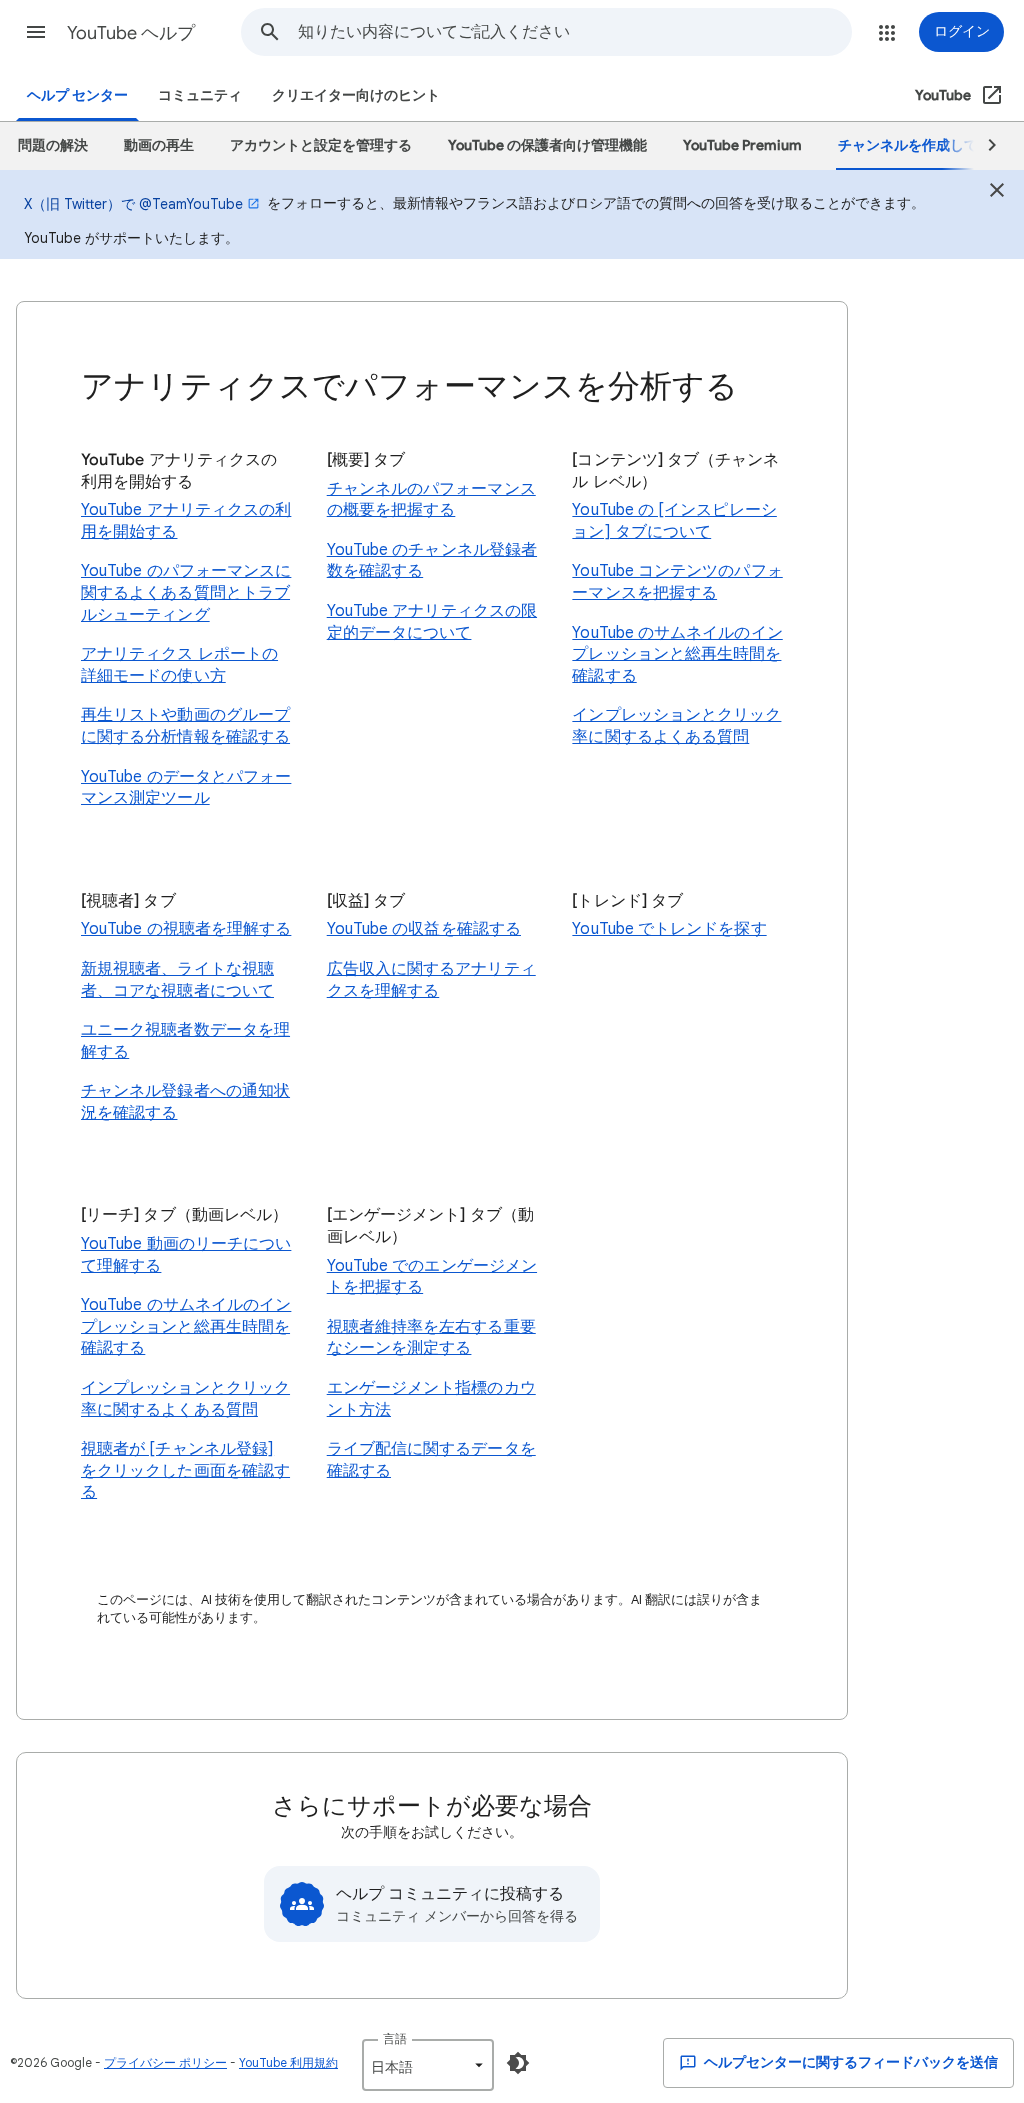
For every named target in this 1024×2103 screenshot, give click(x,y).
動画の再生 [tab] (159, 145)
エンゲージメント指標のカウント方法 (431, 1399)
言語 (395, 2038)
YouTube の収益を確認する (424, 929)
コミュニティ (200, 95)
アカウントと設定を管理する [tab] (321, 145)
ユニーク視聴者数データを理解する (185, 1041)
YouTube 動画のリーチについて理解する (186, 1255)
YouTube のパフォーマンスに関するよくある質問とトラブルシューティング (186, 592)
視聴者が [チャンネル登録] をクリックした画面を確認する (185, 1470)
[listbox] (428, 2065)
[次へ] (983, 146)
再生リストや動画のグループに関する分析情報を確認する (185, 726)
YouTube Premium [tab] (742, 145)
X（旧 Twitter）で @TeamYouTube (133, 204)
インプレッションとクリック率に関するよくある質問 (676, 726)
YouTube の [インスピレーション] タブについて (674, 521)
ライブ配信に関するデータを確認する (431, 1460)
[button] (36, 32)
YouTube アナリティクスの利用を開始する (186, 521)
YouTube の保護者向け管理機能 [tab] (547, 145)
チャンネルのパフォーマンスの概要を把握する (431, 500)
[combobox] (574, 32)
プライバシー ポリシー (165, 2062)
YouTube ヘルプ (131, 33)
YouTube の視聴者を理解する (186, 929)
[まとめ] (997, 193)
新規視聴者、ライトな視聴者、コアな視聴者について (177, 980)
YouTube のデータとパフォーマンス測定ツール (186, 788)
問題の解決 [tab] (53, 145)
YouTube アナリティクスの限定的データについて (432, 622)
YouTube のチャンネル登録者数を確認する (432, 561)
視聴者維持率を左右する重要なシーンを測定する (431, 1338)
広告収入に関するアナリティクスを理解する (431, 980)
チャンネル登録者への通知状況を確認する (185, 1102)
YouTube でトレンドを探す (669, 929)
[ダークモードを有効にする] (518, 2063)
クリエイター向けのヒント (356, 95)
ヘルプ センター (77, 95)
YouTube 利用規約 (288, 2062)
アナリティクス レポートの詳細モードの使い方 (179, 665)
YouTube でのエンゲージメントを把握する (432, 1277)
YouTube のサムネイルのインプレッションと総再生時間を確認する (677, 654)
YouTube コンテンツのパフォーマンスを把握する (677, 582)
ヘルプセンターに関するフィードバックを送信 (849, 2062)
